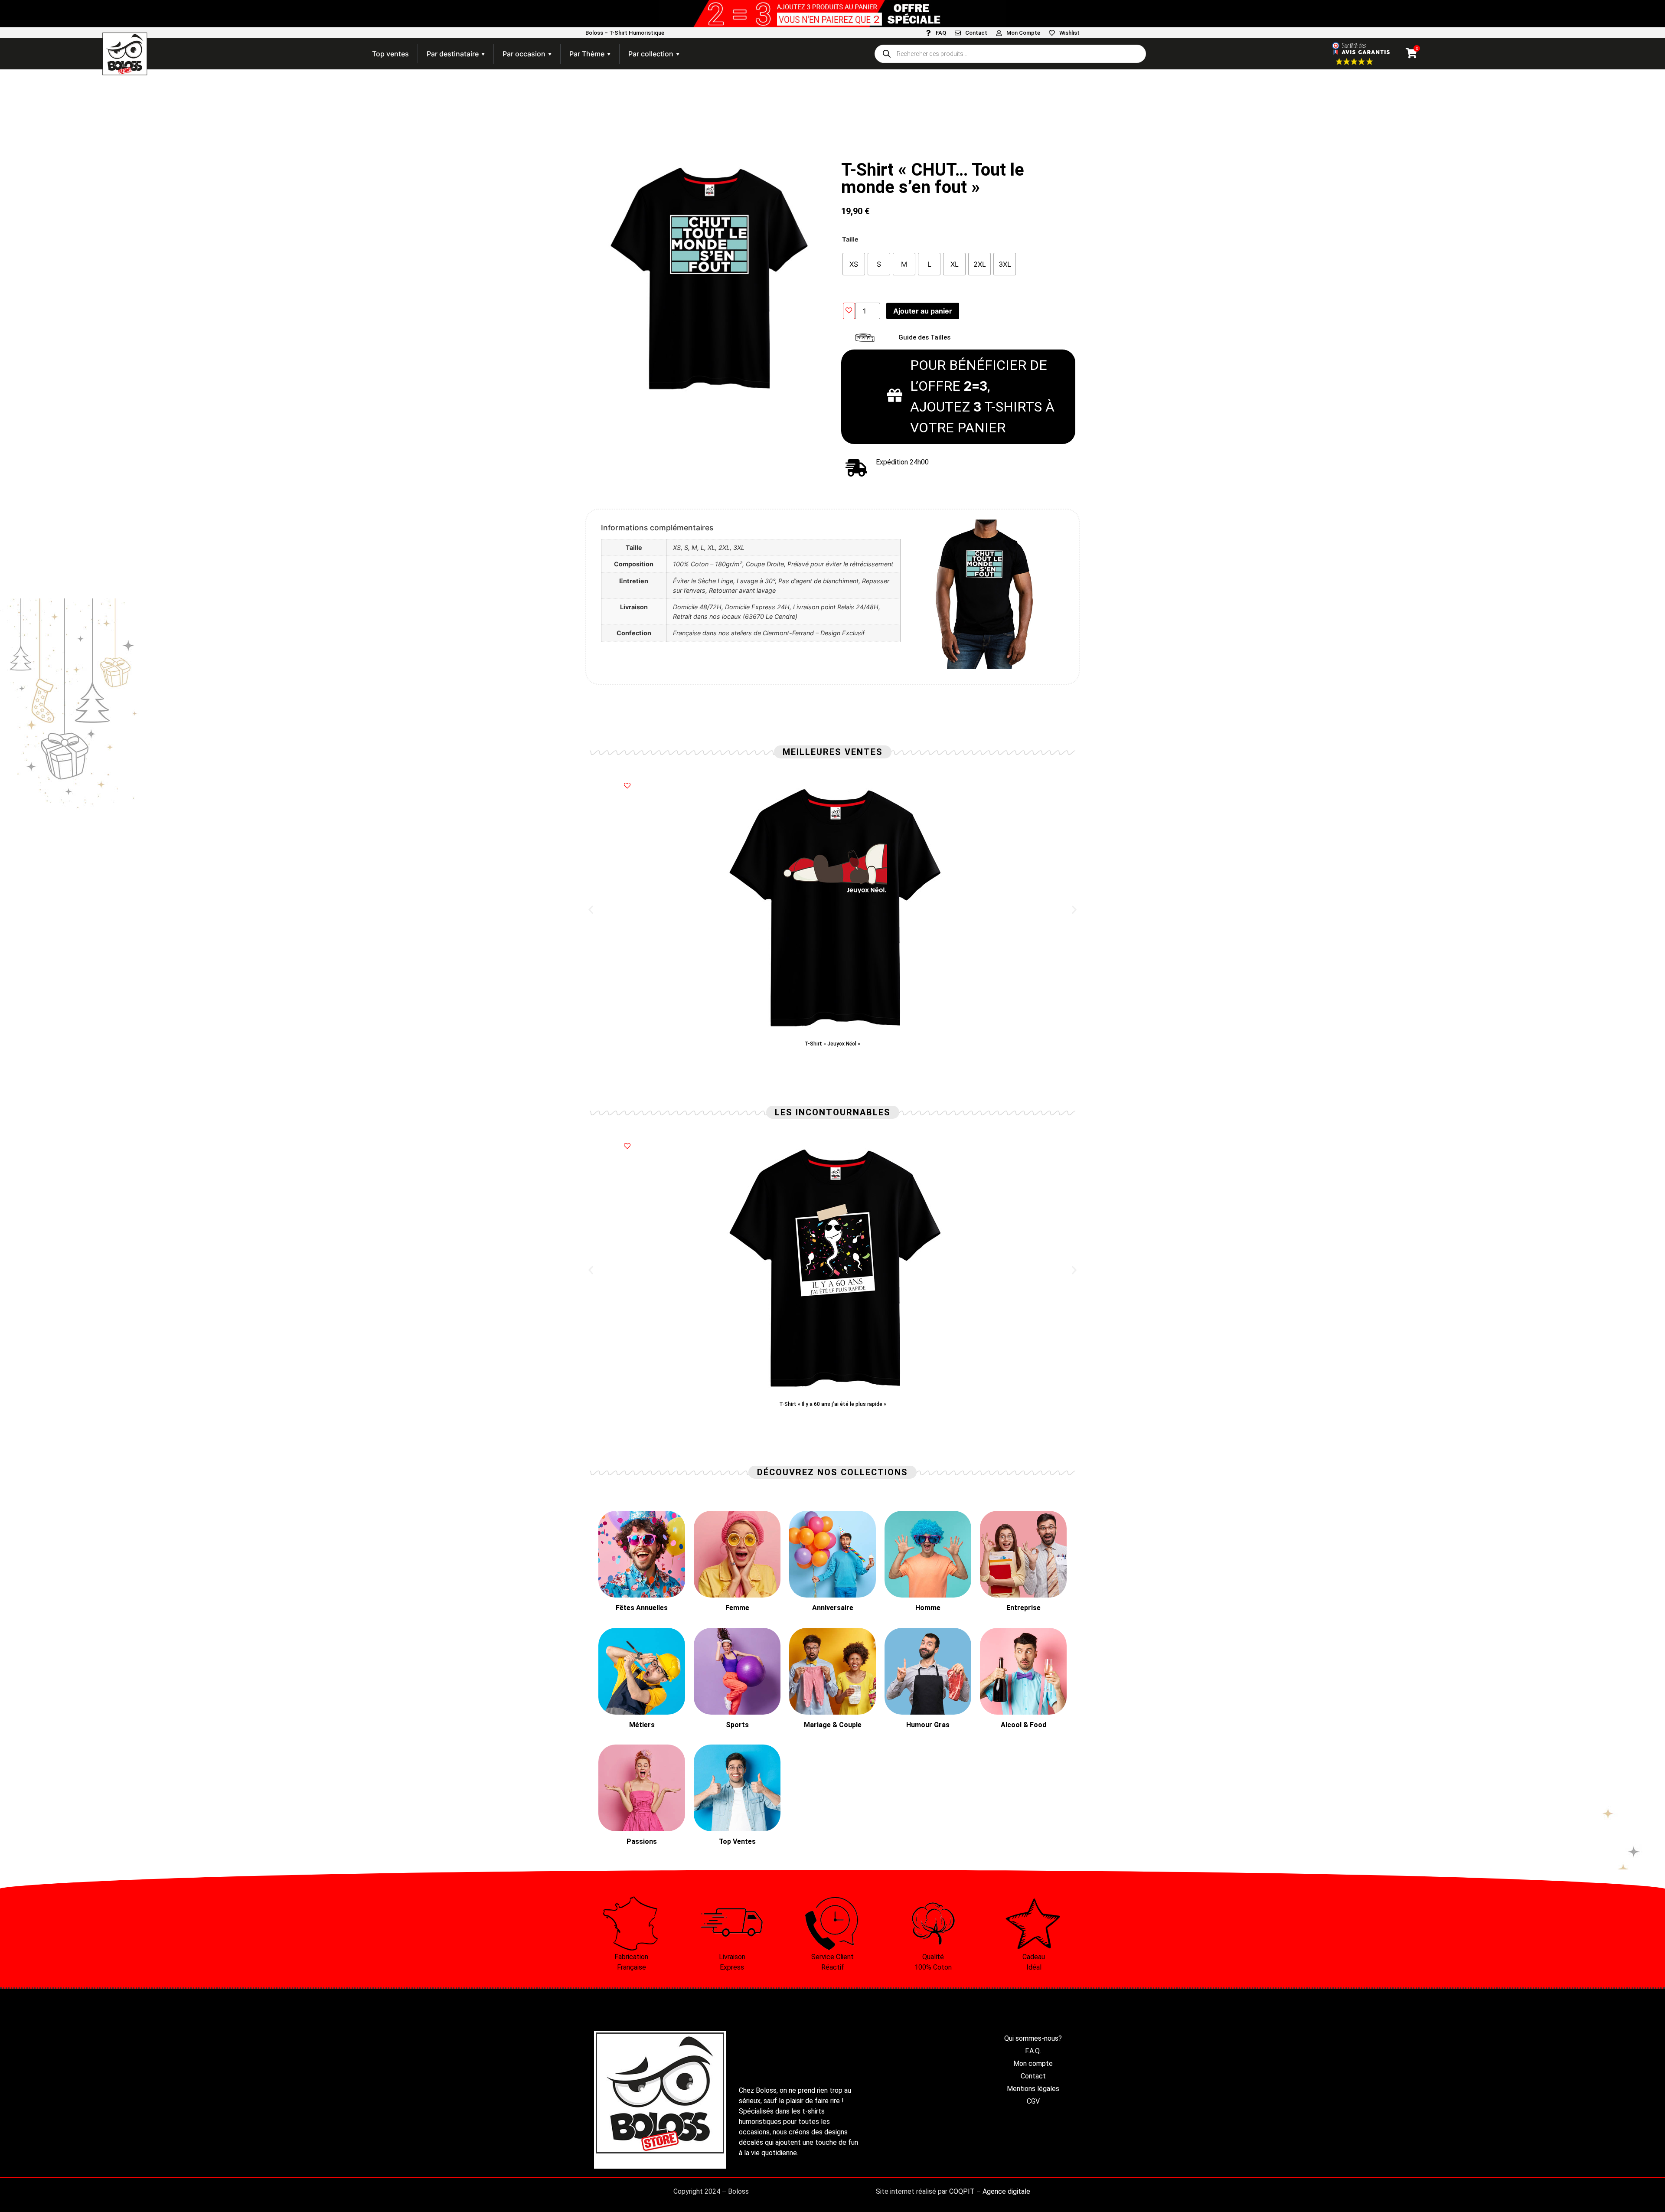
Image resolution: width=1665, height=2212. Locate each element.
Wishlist (1069, 33)
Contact (976, 33)
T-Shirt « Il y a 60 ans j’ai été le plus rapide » (833, 1404)
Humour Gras (928, 1725)
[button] (591, 910)
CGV (1033, 2101)
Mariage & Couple (833, 1725)
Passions (642, 1841)
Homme (928, 1608)
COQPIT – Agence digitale (990, 2191)
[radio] (854, 264)
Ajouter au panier (923, 311)
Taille (850, 239)
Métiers (642, 1725)
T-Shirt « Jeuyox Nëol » (832, 1044)
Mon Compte (1023, 33)
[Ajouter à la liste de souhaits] (849, 311)
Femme (737, 1608)
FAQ (941, 33)
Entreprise (1023, 1608)
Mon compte (1033, 2063)
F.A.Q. (1033, 2051)
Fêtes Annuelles (642, 1608)
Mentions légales (1033, 2089)
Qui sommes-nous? (1033, 2038)
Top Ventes (737, 1841)
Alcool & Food (1023, 1725)
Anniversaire (833, 1608)
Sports (737, 1725)
